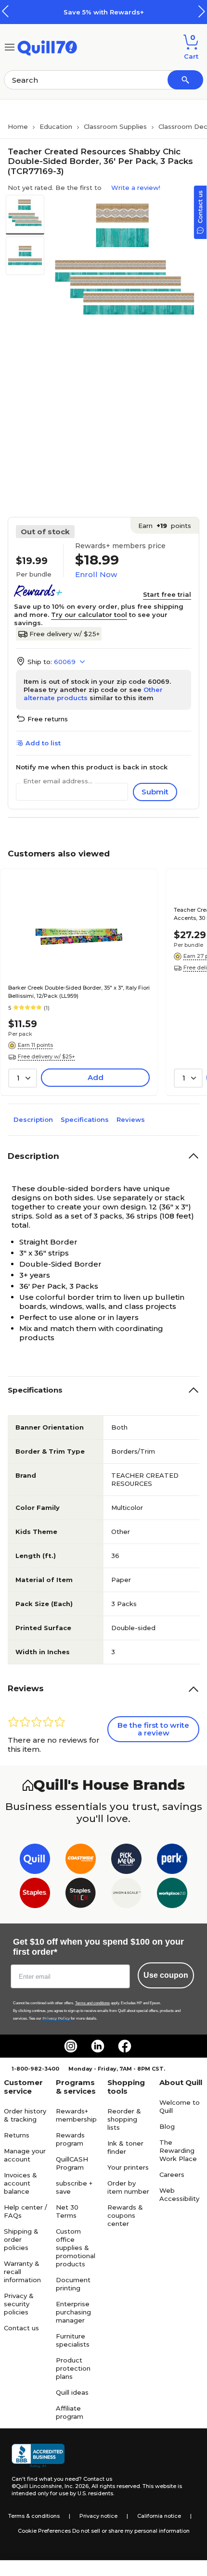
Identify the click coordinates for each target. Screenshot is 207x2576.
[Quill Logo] (47, 46)
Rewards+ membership (76, 2115)
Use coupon (166, 1975)
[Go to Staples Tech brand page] (81, 1895)
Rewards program (70, 2139)
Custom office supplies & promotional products (76, 2248)
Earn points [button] (165, 526)
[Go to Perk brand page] (172, 1861)
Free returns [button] (48, 719)
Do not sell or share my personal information (131, 2531)
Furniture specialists (73, 2340)
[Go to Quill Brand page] (35, 1861)
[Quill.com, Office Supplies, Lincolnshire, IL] (38, 2456)
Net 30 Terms (67, 2211)
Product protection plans (73, 2368)
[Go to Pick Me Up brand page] (126, 1861)
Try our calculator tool (89, 615)
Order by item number (128, 2187)
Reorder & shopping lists (124, 2119)
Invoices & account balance (20, 2183)
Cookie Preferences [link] (44, 2531)
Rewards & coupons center (125, 2215)
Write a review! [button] (136, 188)
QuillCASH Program (72, 2163)
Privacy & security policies (19, 2304)
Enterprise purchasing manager (73, 2312)
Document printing (73, 2284)
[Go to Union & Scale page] (126, 1895)
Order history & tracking (25, 2115)
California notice (159, 2516)
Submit (155, 792)
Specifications (85, 1119)
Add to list (43, 743)
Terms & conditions (34, 2516)
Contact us (21, 2328)
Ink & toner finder (125, 2147)
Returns (17, 2135)
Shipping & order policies (21, 2239)
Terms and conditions (92, 2003)
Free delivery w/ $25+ (65, 634)
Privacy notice (98, 2516)
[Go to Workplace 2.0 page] (172, 1895)
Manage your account (25, 2155)
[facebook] (125, 2046)
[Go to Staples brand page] (35, 1895)
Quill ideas (72, 2392)
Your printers (128, 2167)
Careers (172, 2174)
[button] (202, 11)
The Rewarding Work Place (178, 2150)
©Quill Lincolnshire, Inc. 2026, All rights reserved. (76, 2486)
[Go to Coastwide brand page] (81, 1861)
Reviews (131, 1119)
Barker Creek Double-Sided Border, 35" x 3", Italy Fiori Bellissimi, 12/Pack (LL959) (79, 992)
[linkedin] (98, 2046)
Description (33, 1119)
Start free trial (167, 594)
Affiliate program (70, 2412)
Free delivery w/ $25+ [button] (46, 1056)
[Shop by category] (10, 46)
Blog (167, 2126)
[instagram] (71, 2046)
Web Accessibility (179, 2194)
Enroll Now (96, 574)
